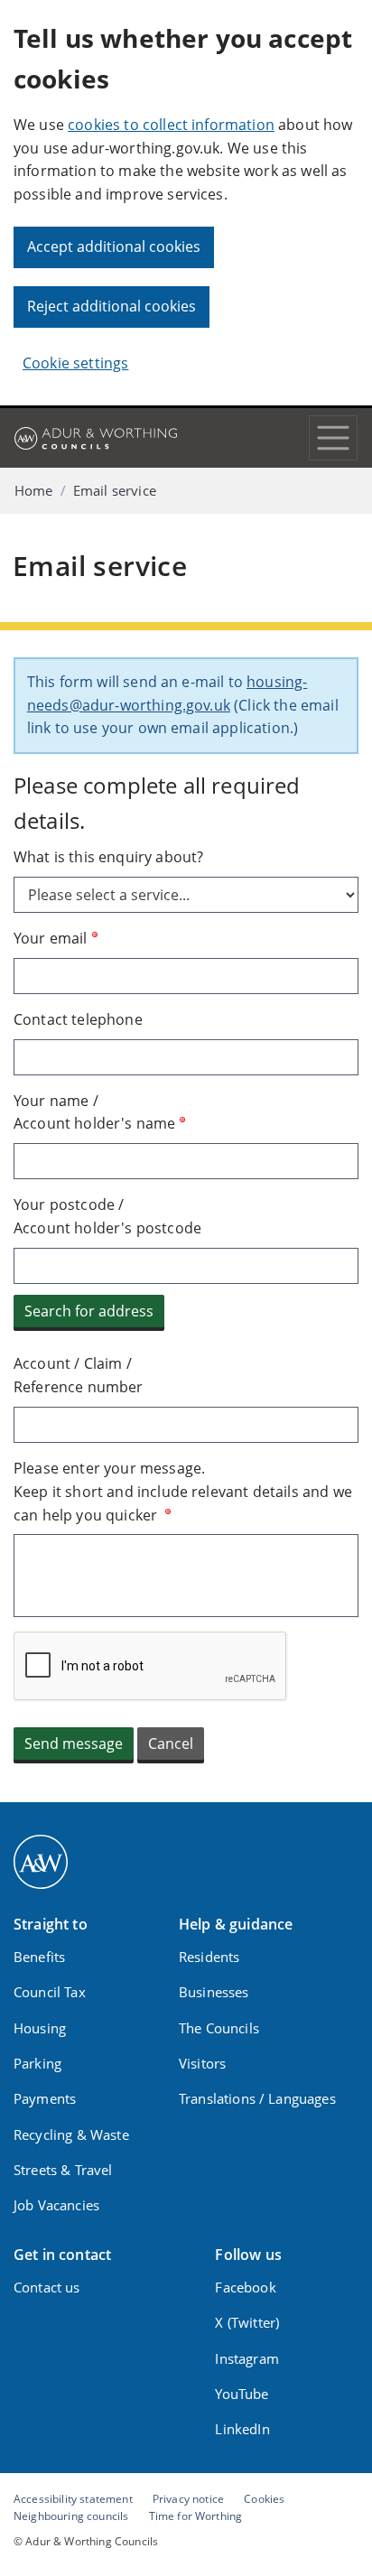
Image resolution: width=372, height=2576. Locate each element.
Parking (37, 2063)
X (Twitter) (247, 2322)
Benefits (39, 1957)
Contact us (47, 2287)
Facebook (245, 2287)
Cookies (264, 2498)
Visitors (202, 2063)
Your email (51, 938)
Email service (115, 490)
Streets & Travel (63, 2170)
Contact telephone (78, 1019)
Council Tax (50, 1992)
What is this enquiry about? (108, 857)
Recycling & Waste (71, 2134)
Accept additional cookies (114, 246)
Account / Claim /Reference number (79, 1375)
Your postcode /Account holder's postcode (107, 1216)
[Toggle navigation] (333, 438)
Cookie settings (75, 363)
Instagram (246, 2358)
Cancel (171, 1744)
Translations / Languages (257, 2098)
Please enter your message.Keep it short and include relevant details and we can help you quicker (183, 1492)
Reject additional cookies (112, 306)
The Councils (219, 2028)
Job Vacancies (56, 2205)
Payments (45, 2098)
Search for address (89, 1311)
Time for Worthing (196, 2516)
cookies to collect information (171, 125)
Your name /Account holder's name (94, 1112)
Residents (209, 1957)
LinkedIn (242, 2429)
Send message (74, 1744)
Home (34, 490)
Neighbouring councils (71, 2516)
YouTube (242, 2394)
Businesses (214, 1992)
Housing (40, 2028)
